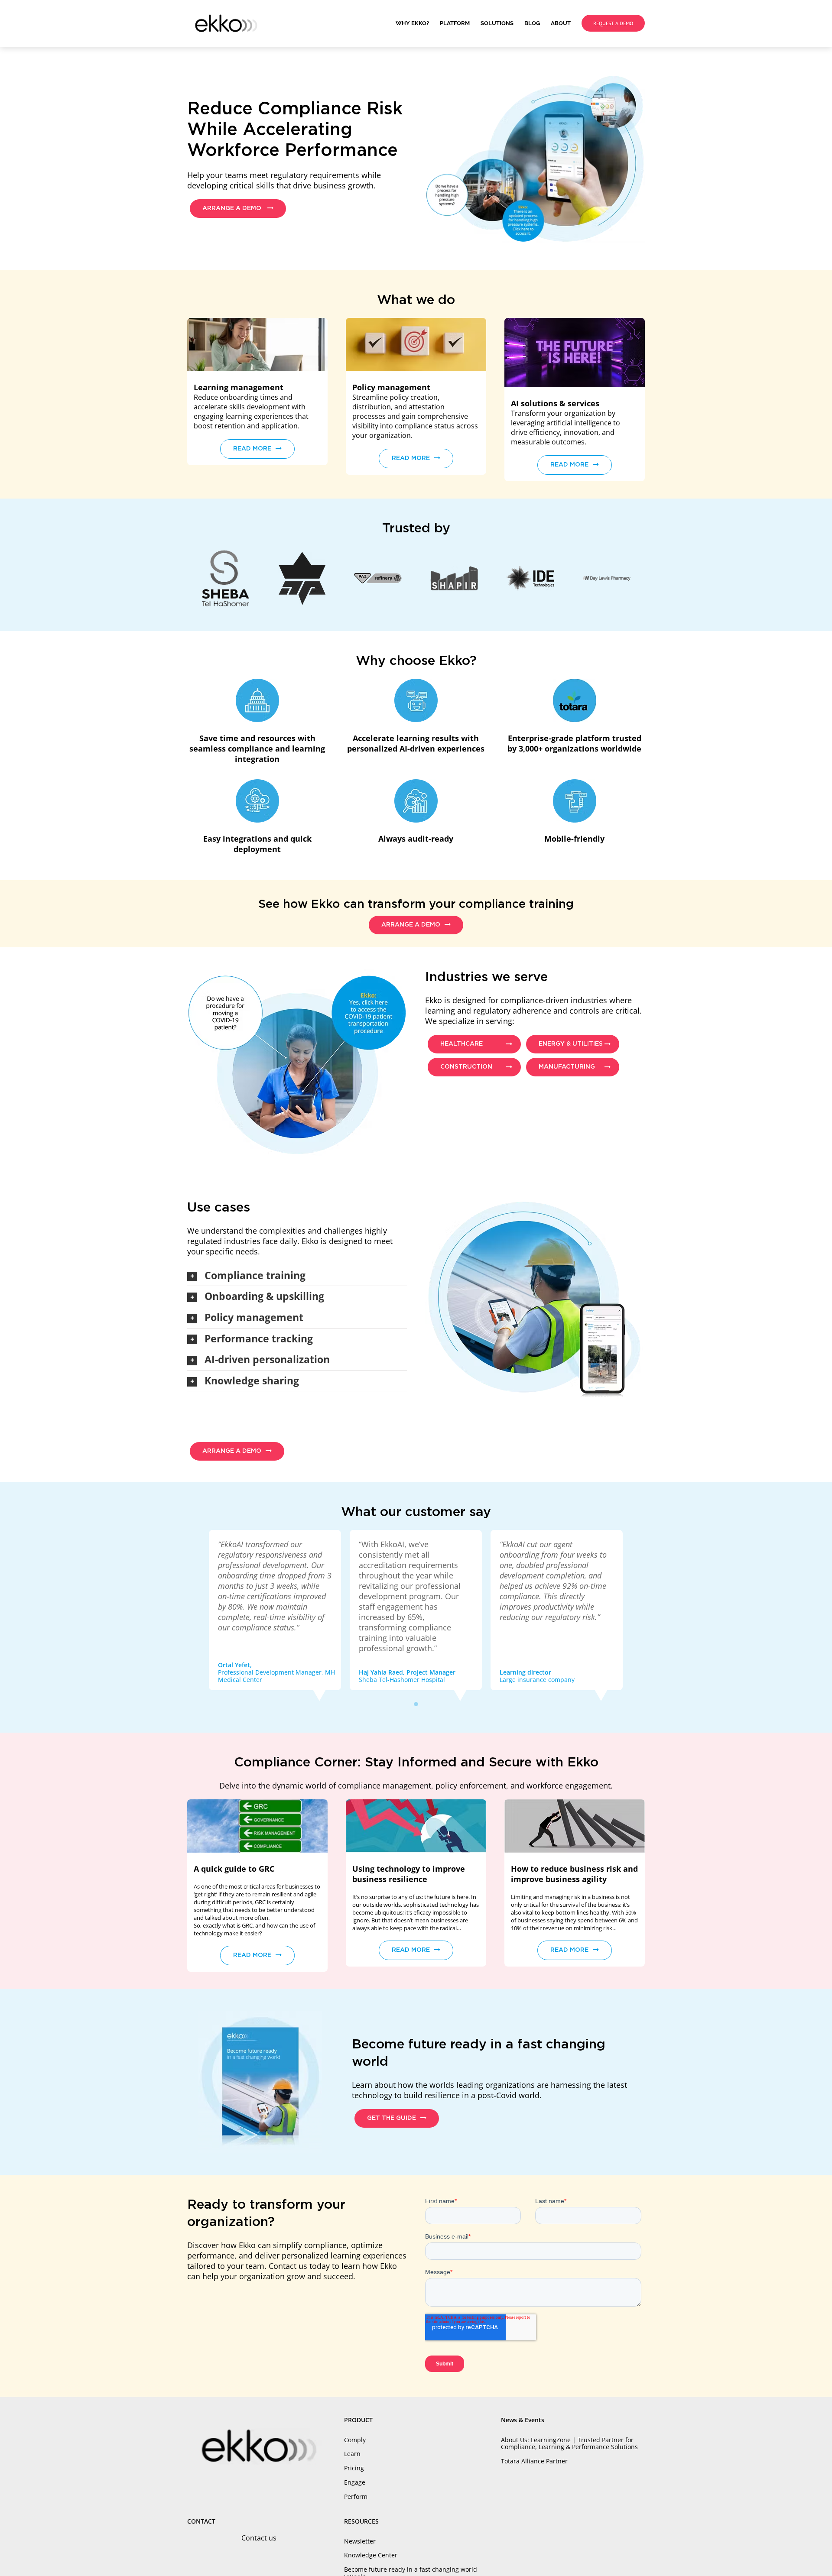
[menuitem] (418, 23)
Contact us (259, 2538)
